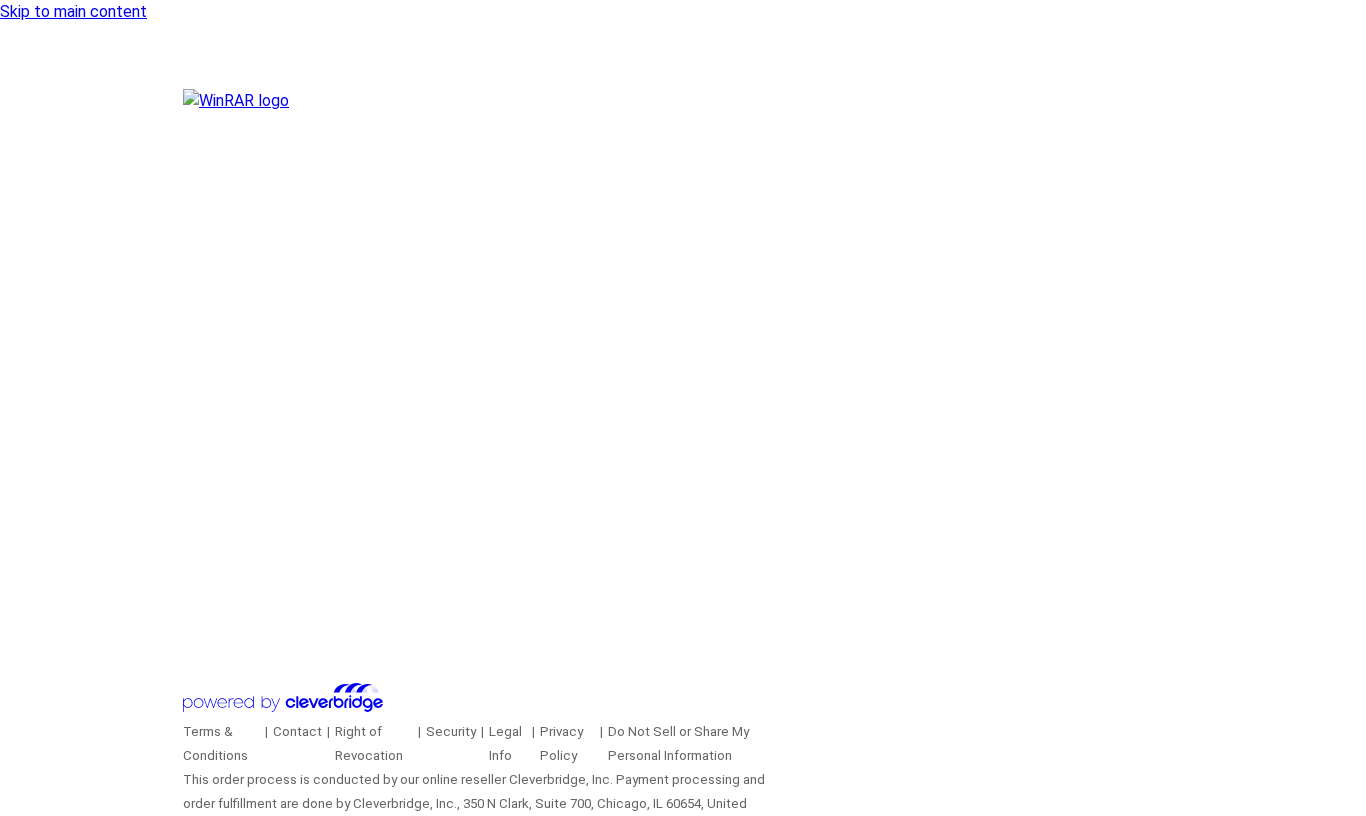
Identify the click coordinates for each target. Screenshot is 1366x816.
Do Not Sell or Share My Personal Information (678, 743)
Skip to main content (73, 11)
